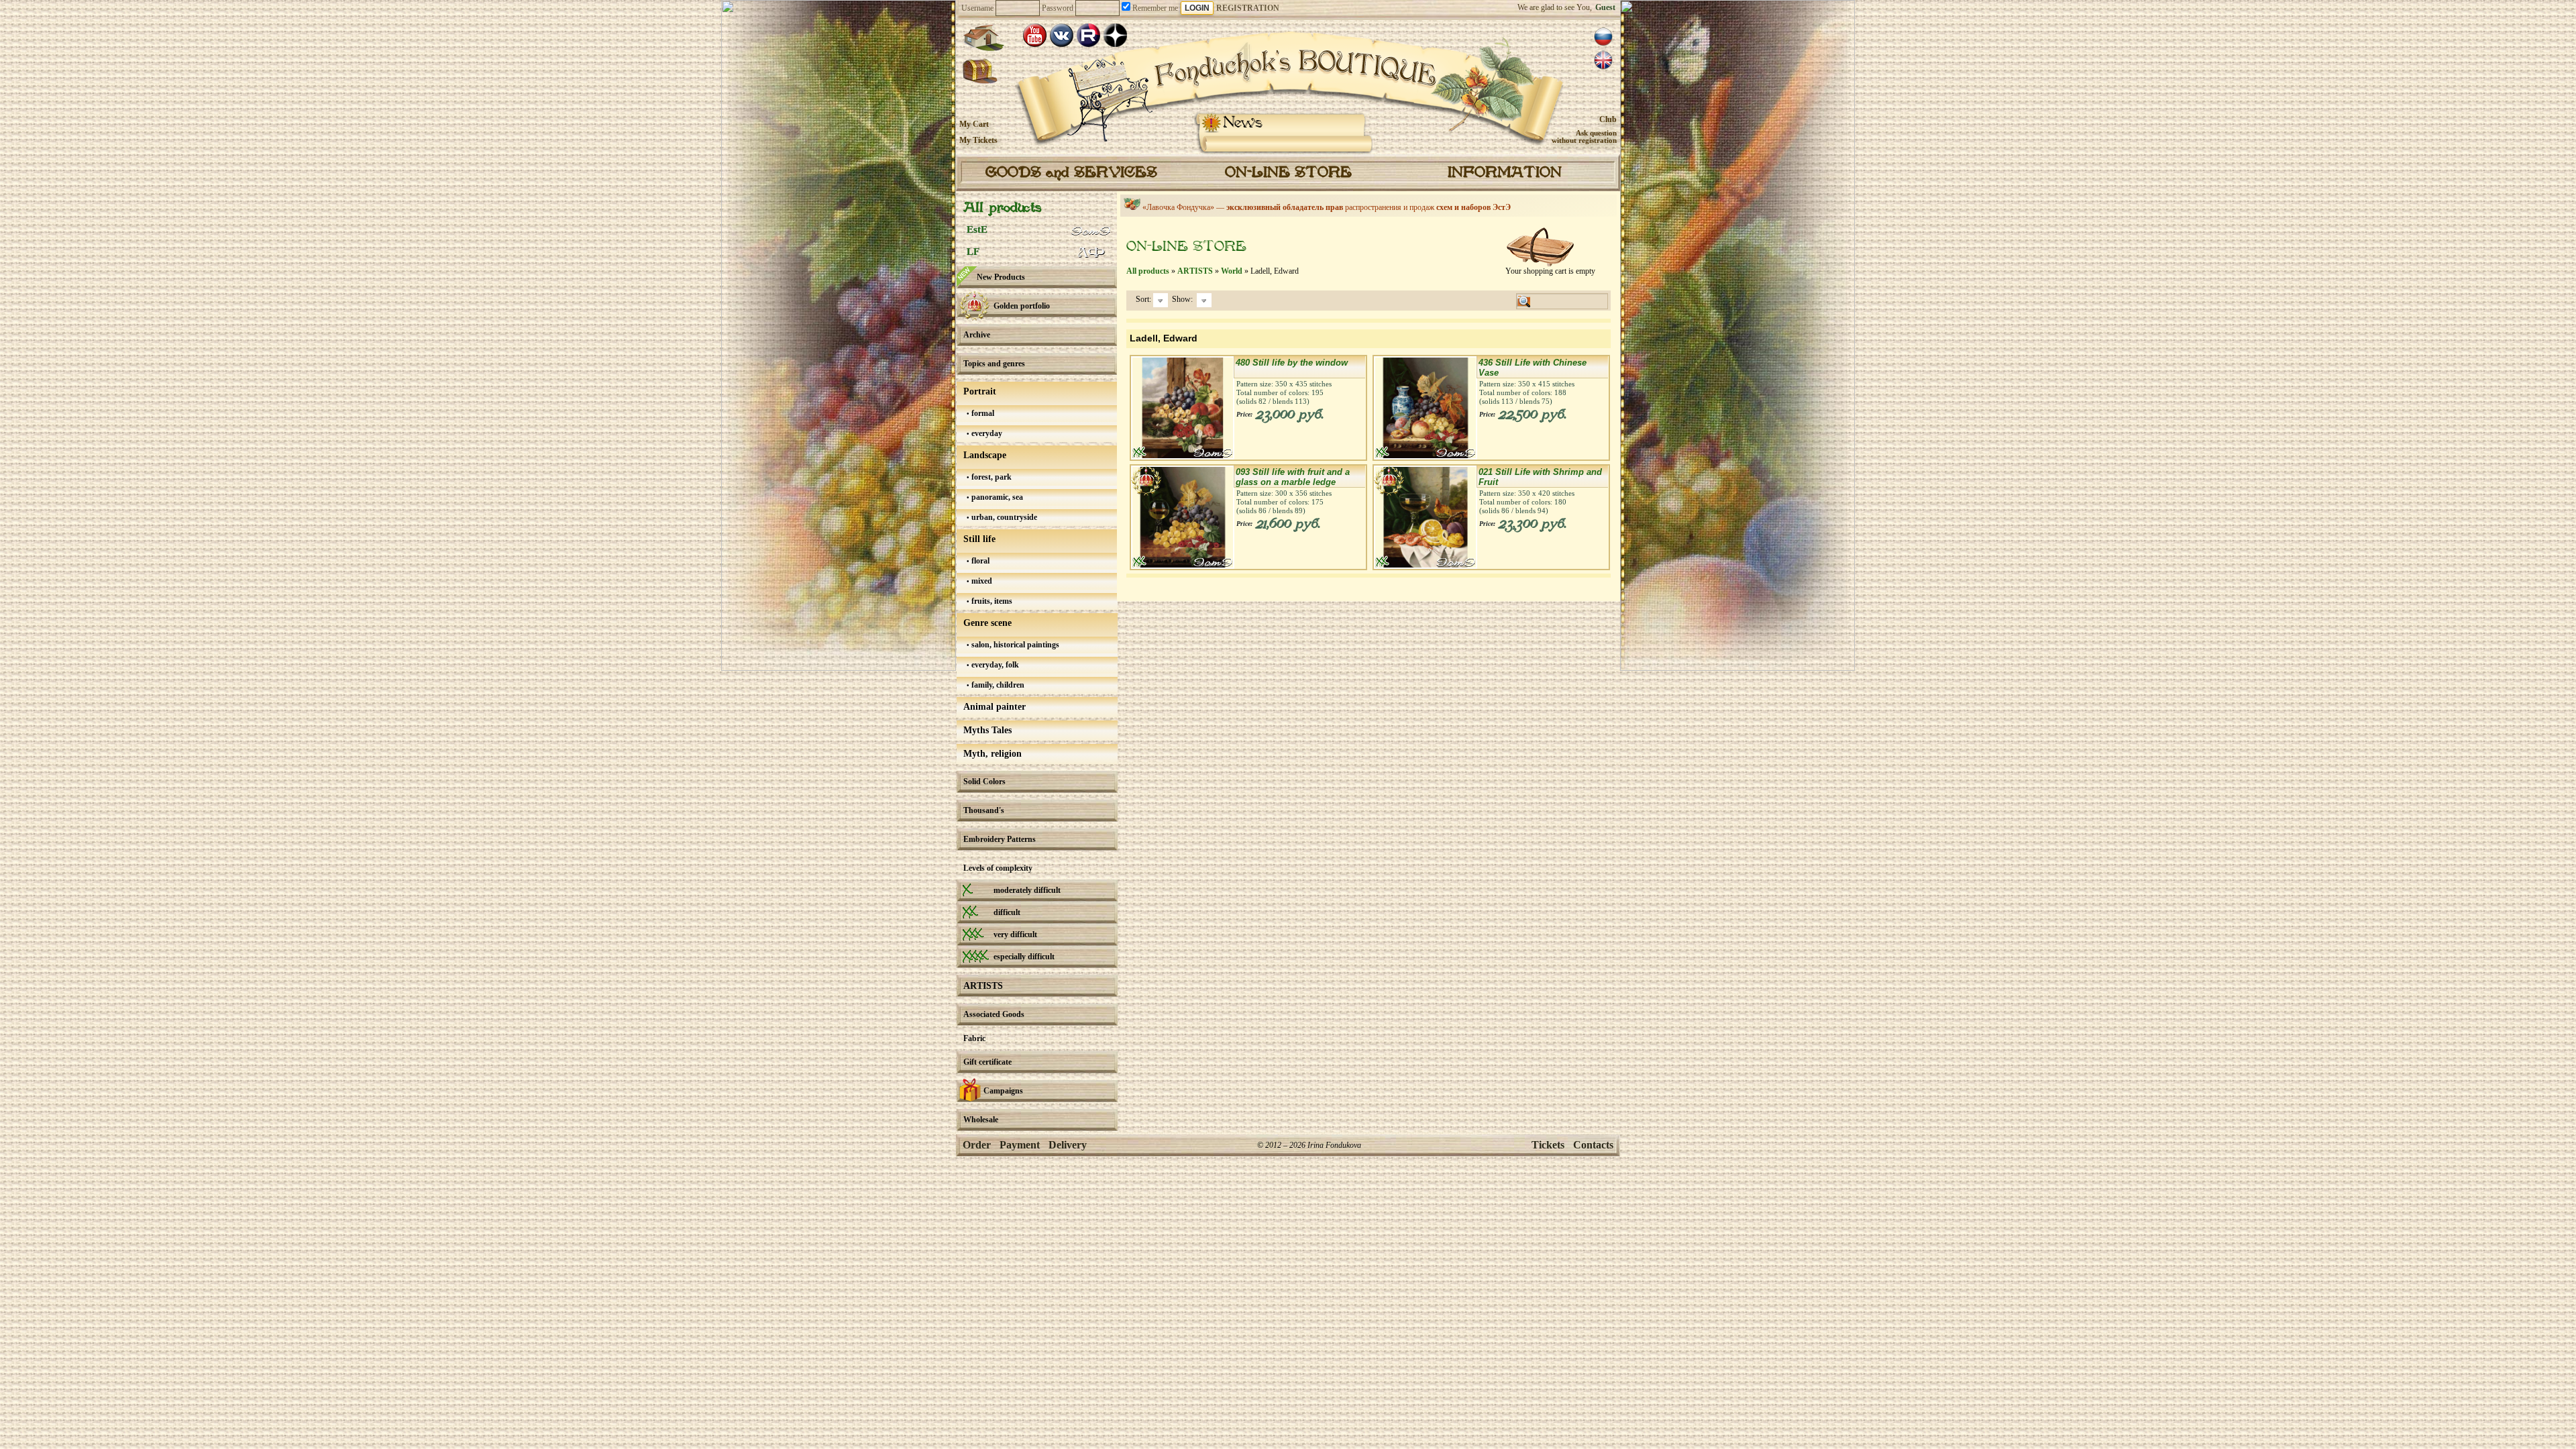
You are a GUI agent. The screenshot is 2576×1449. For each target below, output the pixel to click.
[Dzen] (1115, 35)
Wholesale (981, 1120)
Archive (977, 335)
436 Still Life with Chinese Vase (1533, 368)
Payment (1020, 1145)
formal (982, 413)
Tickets (1548, 1145)
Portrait (980, 391)
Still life (979, 539)
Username (977, 8)
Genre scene (987, 623)
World (1232, 271)
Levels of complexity (998, 868)
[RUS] (1603, 37)
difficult (1007, 912)
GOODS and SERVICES (1071, 173)
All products (1002, 208)
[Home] (983, 38)
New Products (1001, 277)
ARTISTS (983, 986)
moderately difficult (1027, 890)
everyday (986, 433)
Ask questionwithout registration (1584, 137)
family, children (997, 685)
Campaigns (1003, 1091)
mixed (981, 581)
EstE (977, 229)
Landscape (985, 455)
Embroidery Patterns (1000, 839)
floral (979, 561)
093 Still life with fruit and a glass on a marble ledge (1293, 477)
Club (1608, 119)
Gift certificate (987, 1062)
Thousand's (984, 810)
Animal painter (995, 707)
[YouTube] (1035, 35)
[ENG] (1603, 60)
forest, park (990, 477)
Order (977, 1145)
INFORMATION (1505, 173)
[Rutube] (1088, 35)
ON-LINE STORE (1288, 173)
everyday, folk (994, 665)
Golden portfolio (1022, 306)
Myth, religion (992, 754)
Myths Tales (987, 730)
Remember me (1154, 8)
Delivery (1068, 1145)
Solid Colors (984, 782)
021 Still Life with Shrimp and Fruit (1540, 477)
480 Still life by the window (1292, 363)
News (1243, 123)
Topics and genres (994, 364)
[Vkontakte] (1062, 35)
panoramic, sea (996, 497)
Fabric (974, 1038)
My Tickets (978, 140)
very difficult (1015, 934)
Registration (1248, 8)
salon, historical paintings (1014, 645)
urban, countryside (1003, 517)
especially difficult (1024, 957)
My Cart (974, 124)
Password (1058, 8)
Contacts (1593, 1145)
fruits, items (991, 601)
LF (973, 252)
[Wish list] (980, 72)
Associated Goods (994, 1014)
